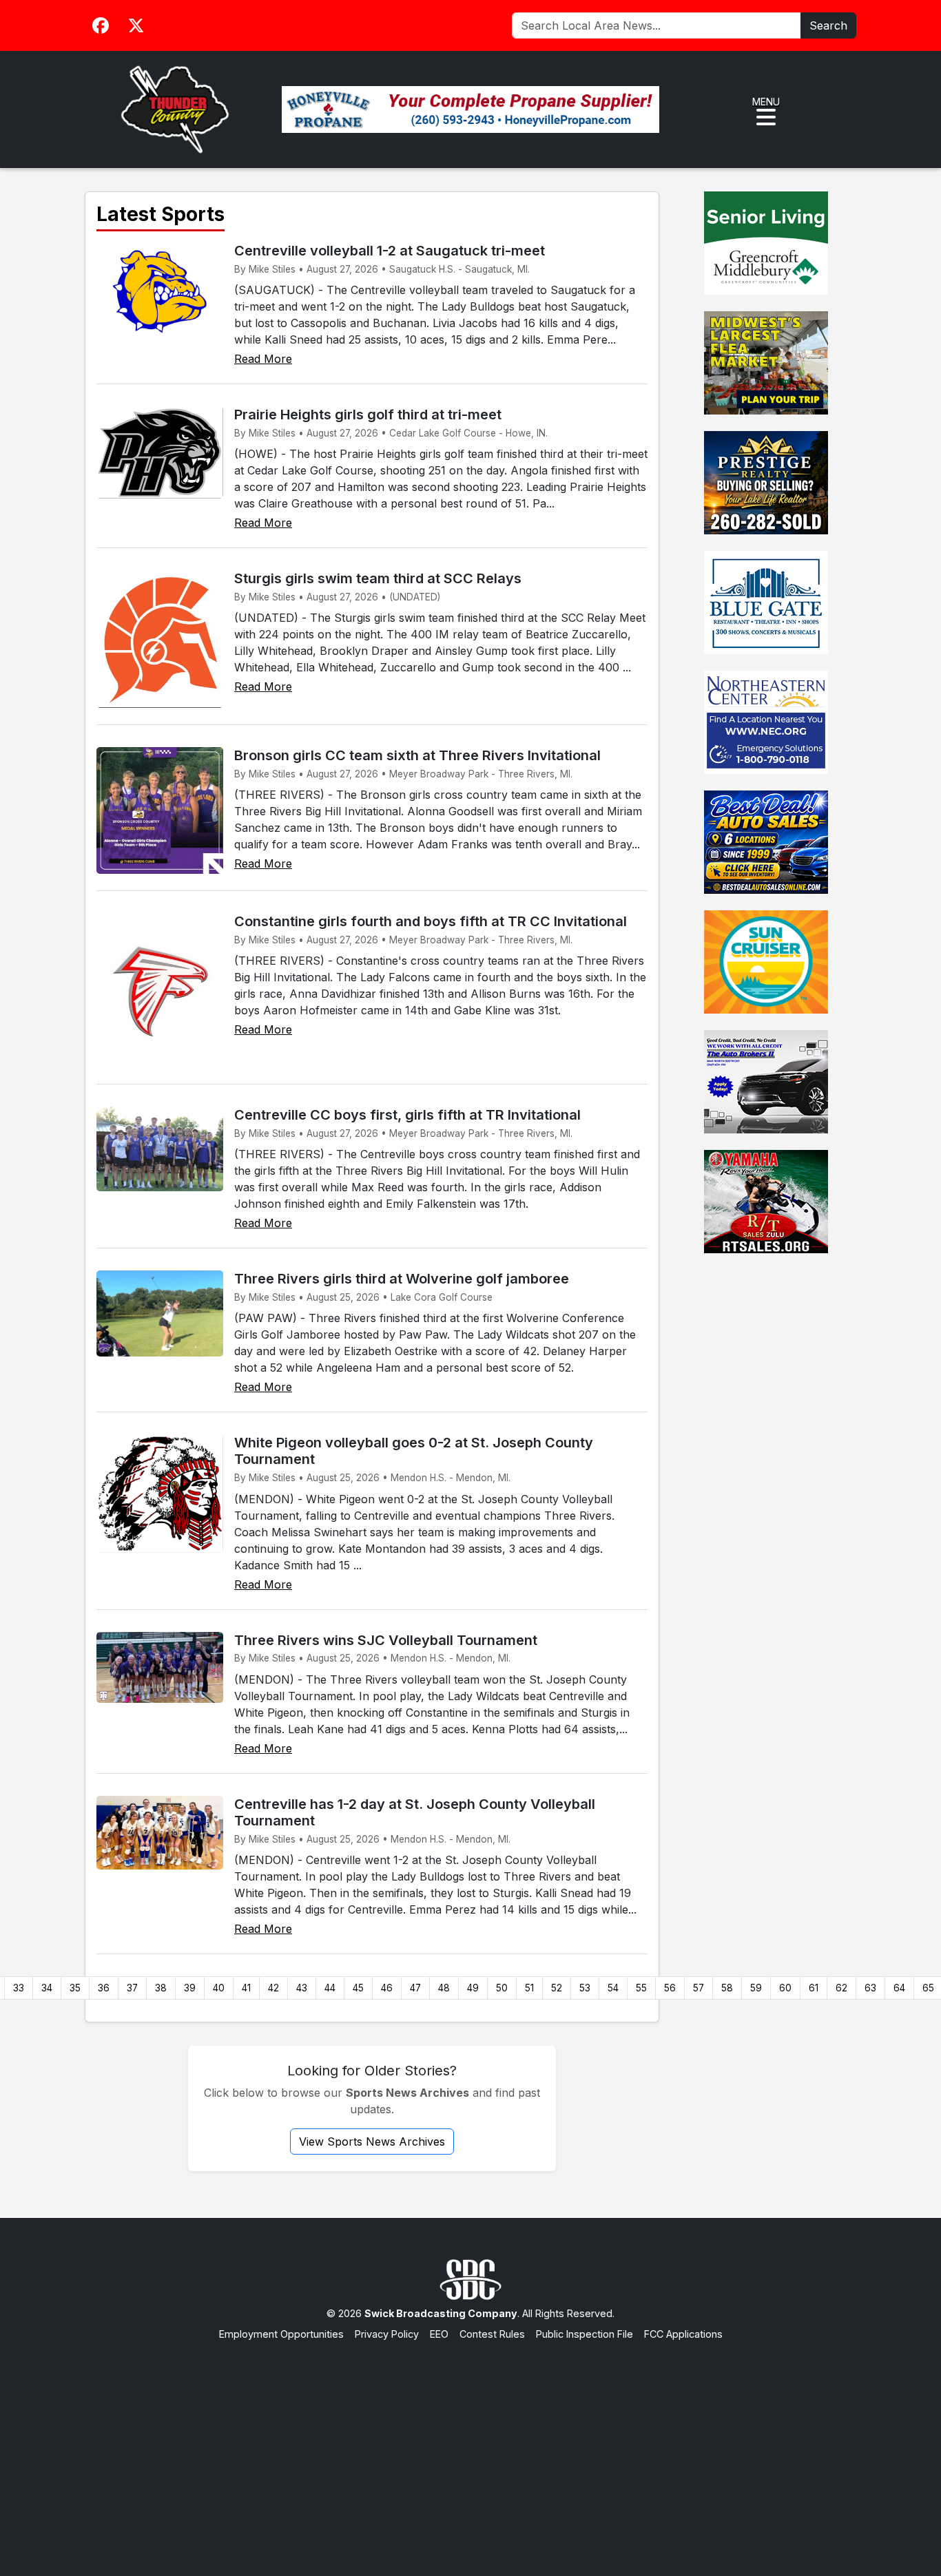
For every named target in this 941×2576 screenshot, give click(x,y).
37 (132, 1988)
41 (246, 1988)
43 (302, 1988)
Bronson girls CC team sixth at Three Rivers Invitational (417, 755)
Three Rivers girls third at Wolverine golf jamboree (402, 1279)
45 (358, 1988)
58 (727, 1988)
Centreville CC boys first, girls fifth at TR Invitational (407, 1115)
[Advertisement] (470, 2445)
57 (699, 1988)
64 (899, 1988)
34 (47, 1988)
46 (387, 1988)
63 (870, 1988)
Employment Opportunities (281, 2334)
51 (529, 1988)
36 (104, 1988)
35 (75, 1988)
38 (161, 1988)
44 (330, 1988)
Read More (263, 359)
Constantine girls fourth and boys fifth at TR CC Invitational (431, 921)
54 (613, 1988)
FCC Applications (683, 2334)
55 (641, 1988)
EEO (439, 2334)
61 (814, 1988)
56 (670, 1988)
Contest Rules (492, 2334)
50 (502, 1988)
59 (756, 1988)
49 (473, 1988)
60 (785, 1988)
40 (219, 1988)
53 (585, 1988)
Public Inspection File (585, 2334)
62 (841, 1988)
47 (415, 1988)
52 (557, 1988)
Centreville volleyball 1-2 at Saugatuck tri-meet (390, 251)
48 (444, 1988)
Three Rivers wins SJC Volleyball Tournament (386, 1640)
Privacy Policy (387, 2334)
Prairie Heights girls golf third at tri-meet (368, 415)
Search (828, 25)
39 (190, 1988)
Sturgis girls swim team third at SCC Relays (378, 578)
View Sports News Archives (372, 2142)
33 (19, 1988)
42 (273, 1988)
